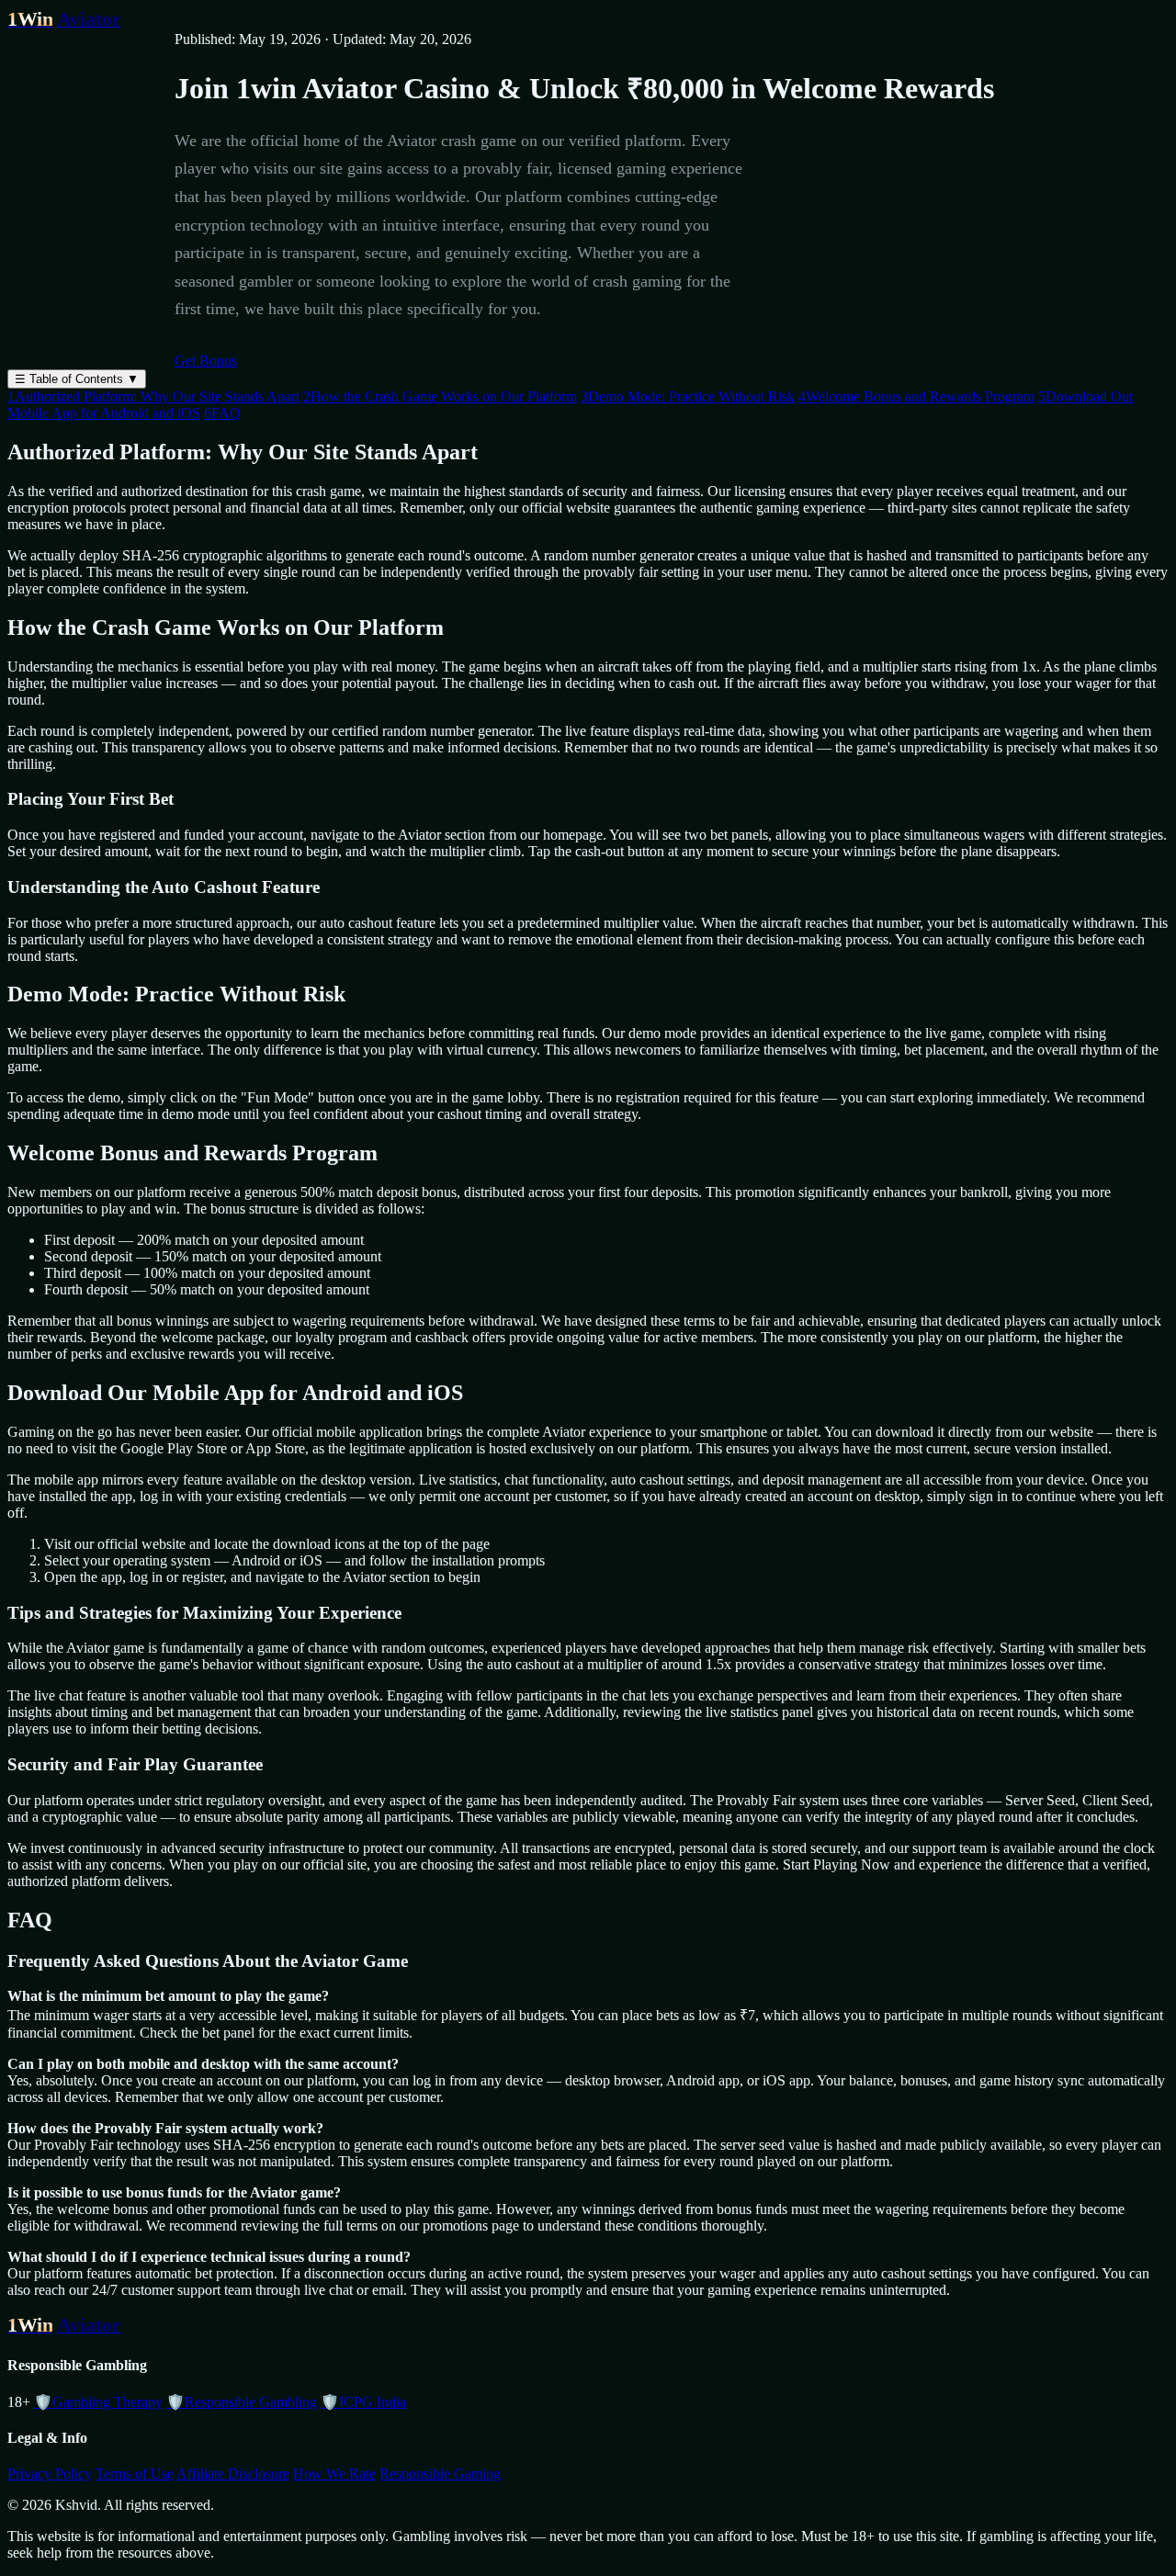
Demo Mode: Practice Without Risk (688, 396)
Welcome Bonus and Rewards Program (916, 396)
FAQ (222, 413)
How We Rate (334, 2474)
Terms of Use (135, 2474)
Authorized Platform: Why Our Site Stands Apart (153, 396)
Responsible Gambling (242, 2402)
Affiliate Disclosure (233, 2474)
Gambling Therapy (98, 2402)
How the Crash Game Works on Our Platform (440, 396)
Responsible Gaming (440, 2474)
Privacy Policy (50, 2474)
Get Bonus (206, 361)
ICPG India (363, 2402)
